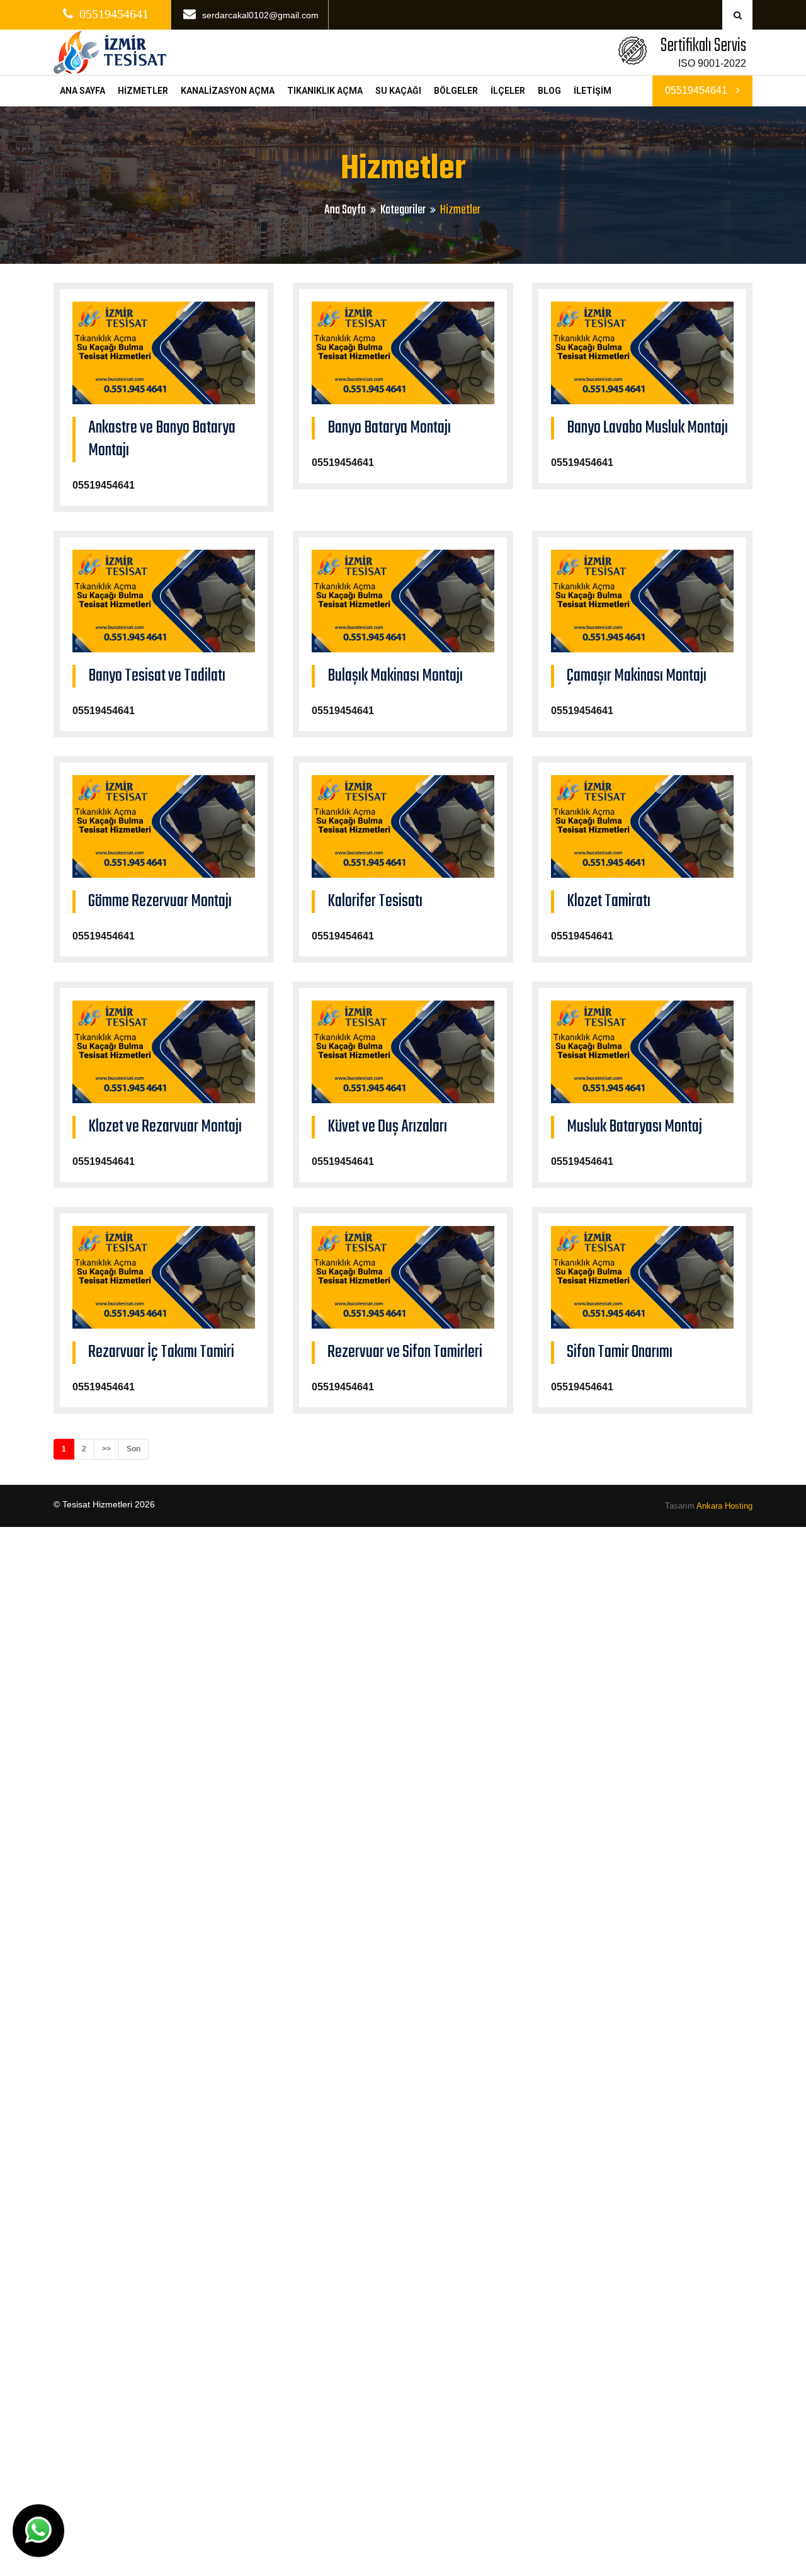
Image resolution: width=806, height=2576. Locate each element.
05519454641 (697, 90)
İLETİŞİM (593, 91)
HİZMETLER (143, 91)
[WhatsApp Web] (38, 2531)
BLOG (549, 91)
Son (133, 1449)
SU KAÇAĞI (398, 91)
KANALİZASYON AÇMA (228, 91)
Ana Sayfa (345, 210)
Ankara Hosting (724, 1506)
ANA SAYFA (82, 91)
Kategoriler (403, 210)
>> (106, 1449)
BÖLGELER (456, 91)
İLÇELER (508, 91)
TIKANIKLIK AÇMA (325, 91)
